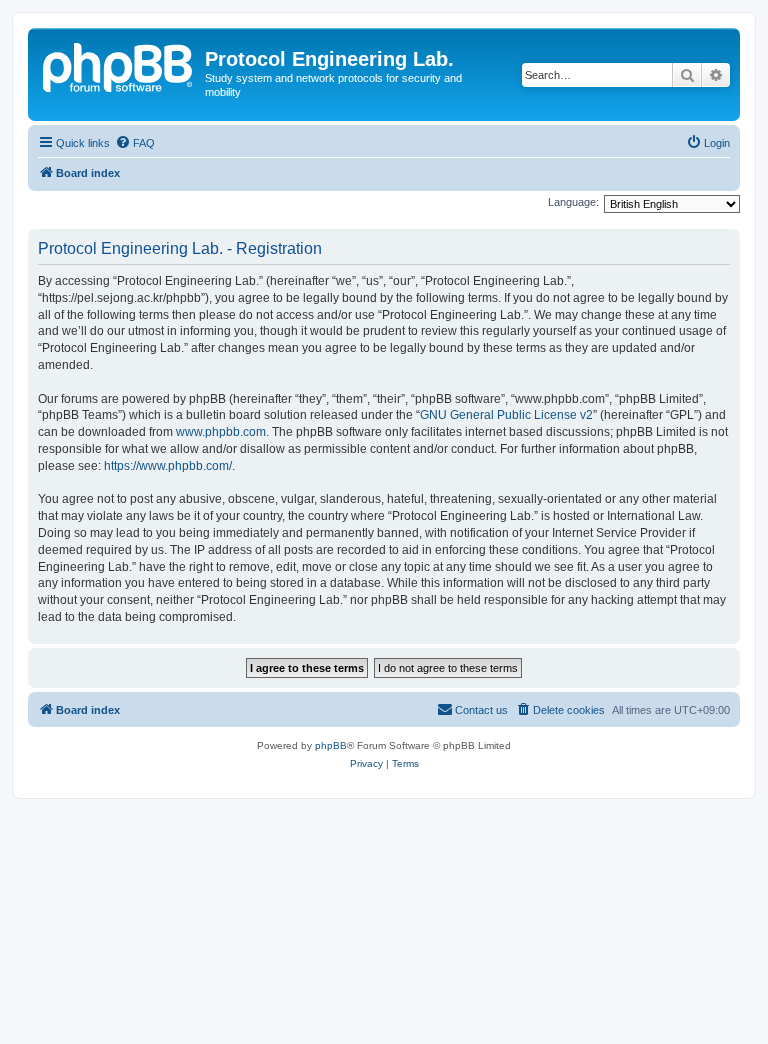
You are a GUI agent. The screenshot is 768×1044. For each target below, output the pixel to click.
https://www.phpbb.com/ (168, 466)
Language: (573, 202)
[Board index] (119, 65)
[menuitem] (135, 143)
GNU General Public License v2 (506, 415)
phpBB (331, 745)
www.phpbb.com (221, 432)
